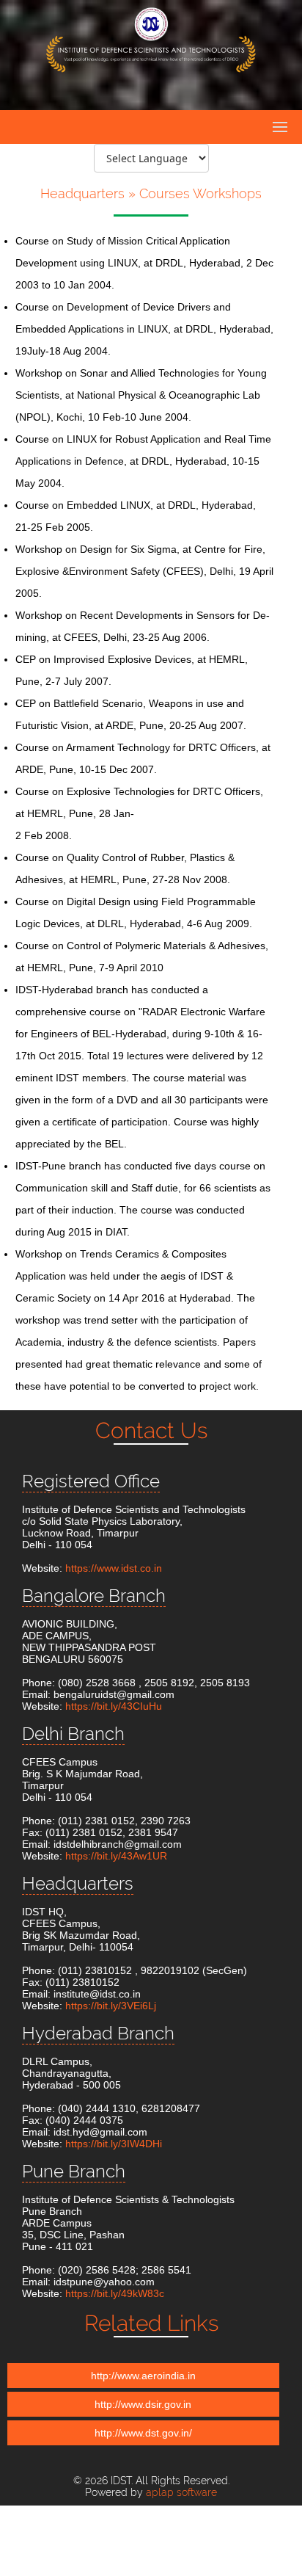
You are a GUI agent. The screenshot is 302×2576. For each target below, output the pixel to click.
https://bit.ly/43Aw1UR (116, 1856)
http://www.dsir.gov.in (143, 2404)
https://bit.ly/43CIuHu (114, 1706)
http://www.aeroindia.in (143, 2376)
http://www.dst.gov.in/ (143, 2433)
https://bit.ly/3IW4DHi (114, 2144)
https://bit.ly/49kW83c (115, 2293)
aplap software (181, 2492)
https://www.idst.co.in (114, 1568)
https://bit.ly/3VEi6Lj (111, 2006)
